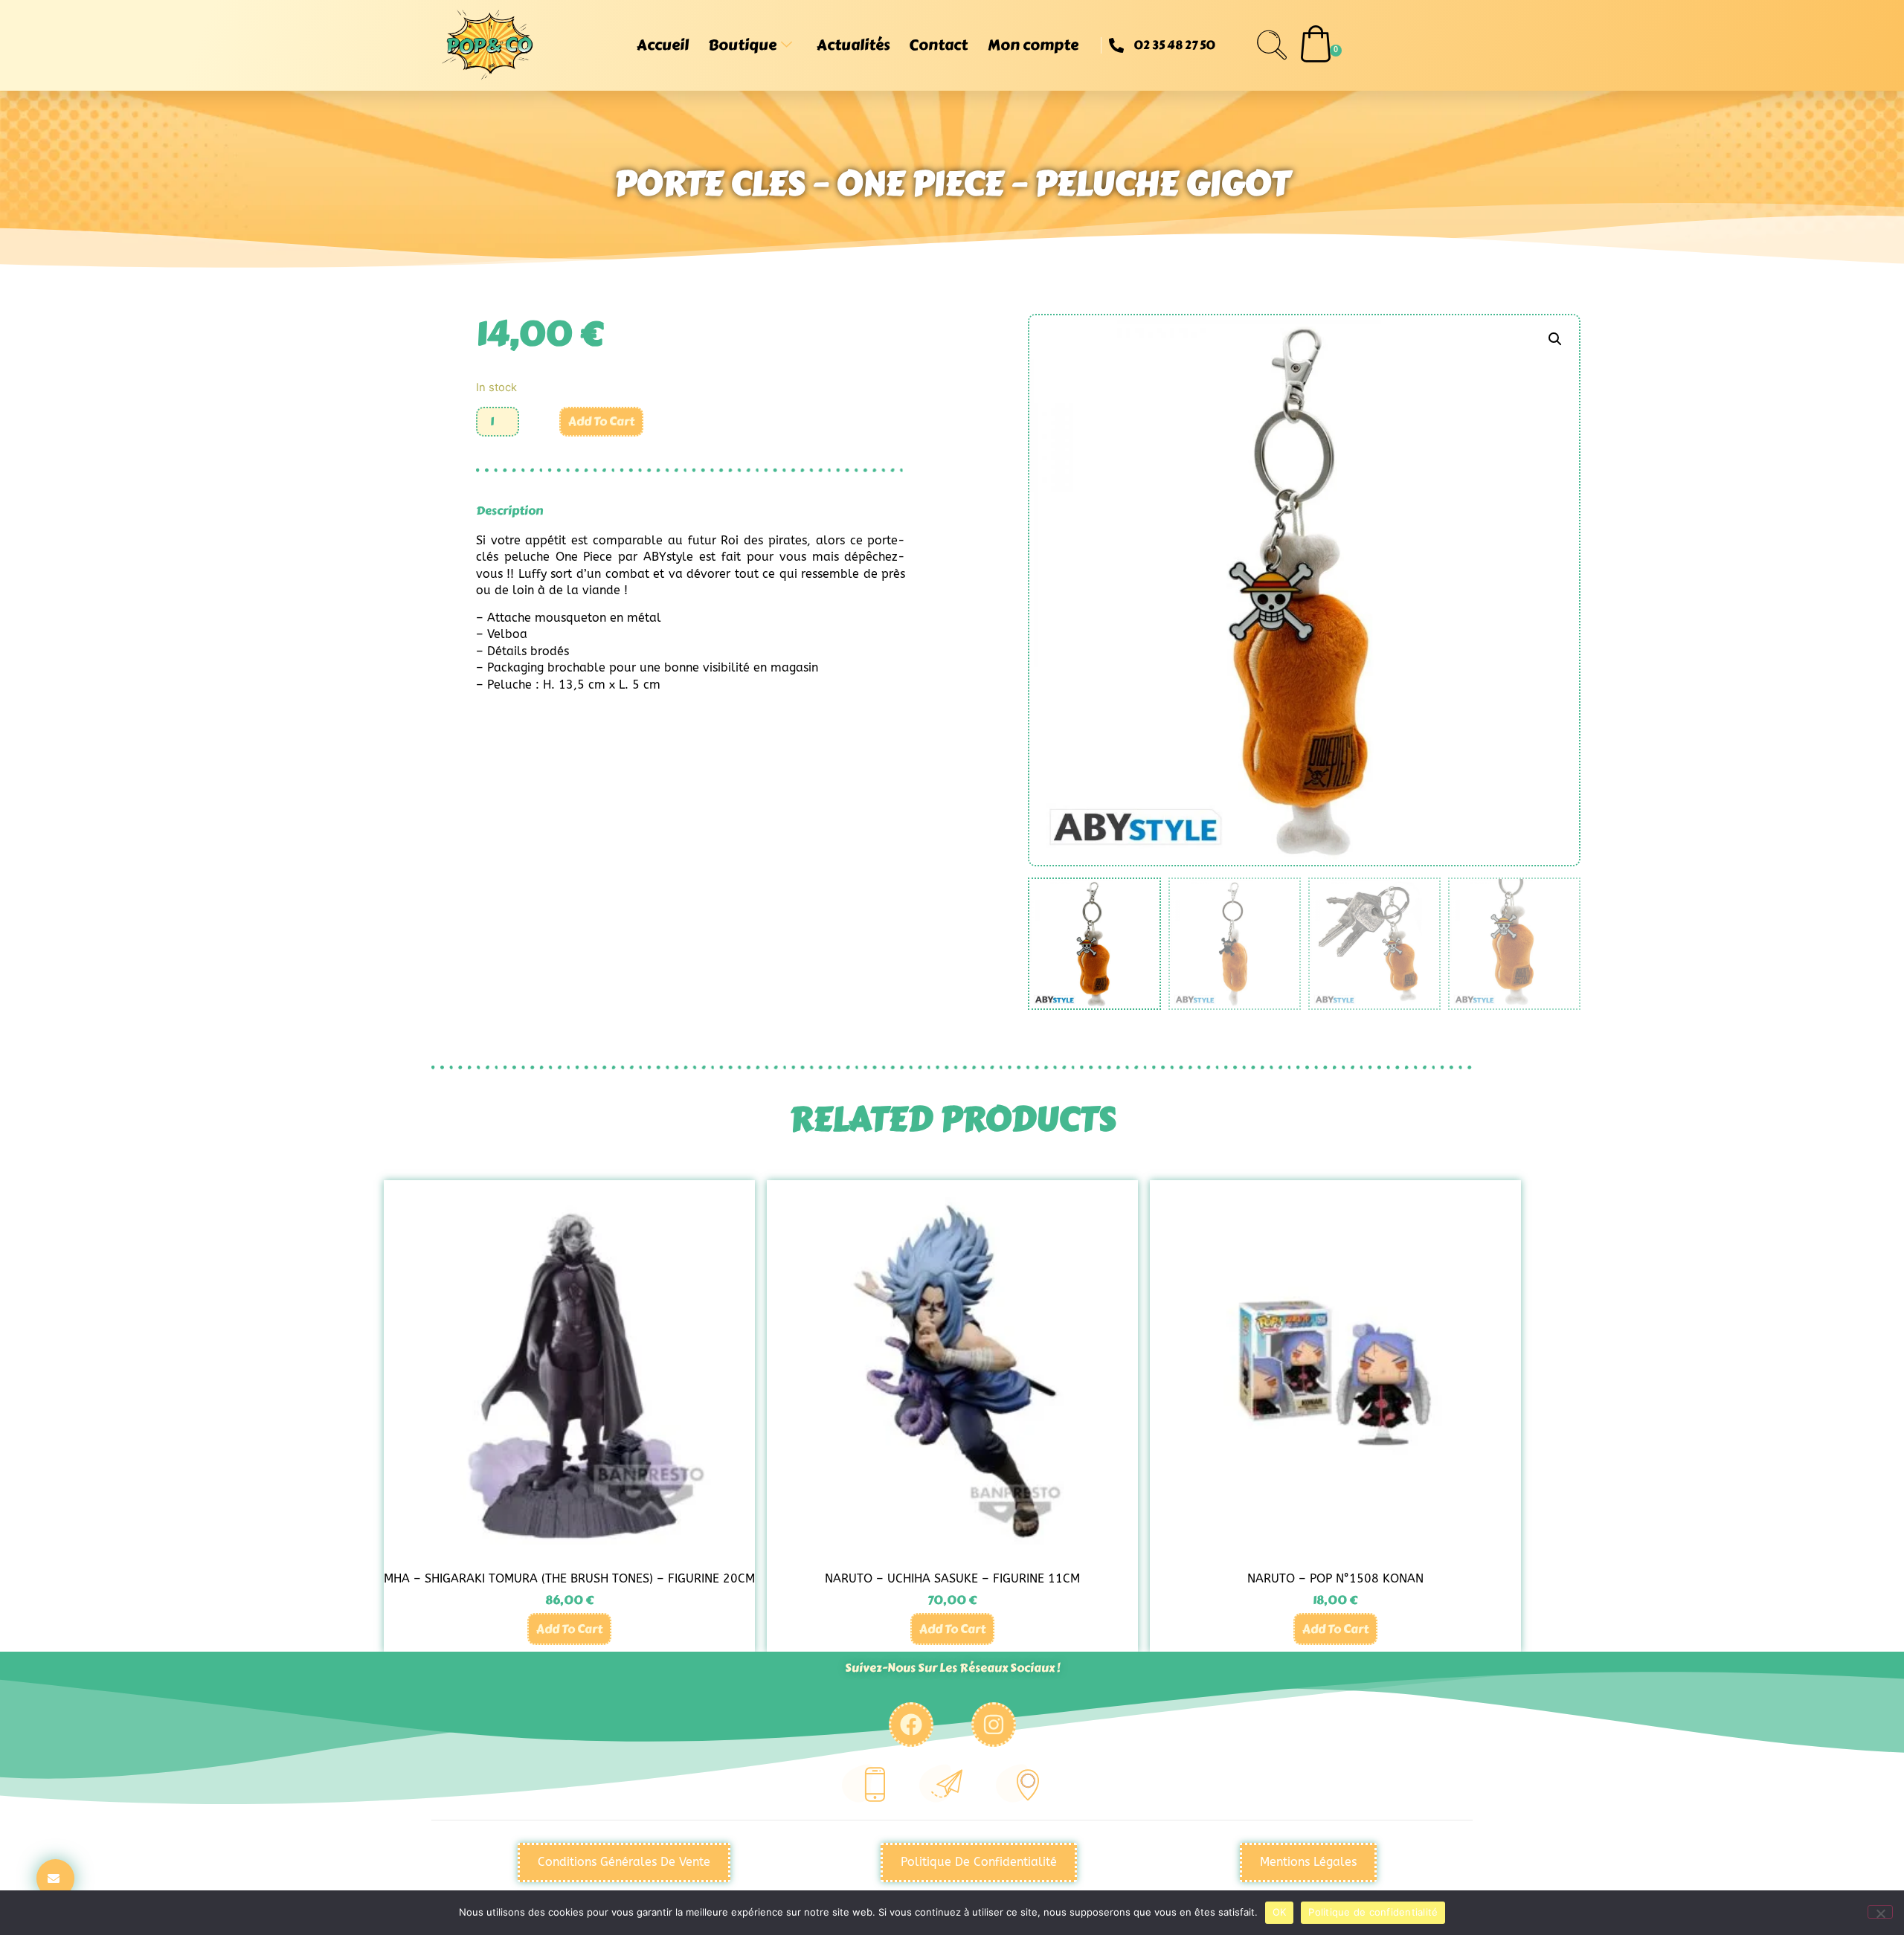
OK (1280, 1912)
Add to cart (601, 421)
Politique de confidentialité (1373, 1912)
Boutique (742, 45)
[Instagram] (994, 1725)
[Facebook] (911, 1725)
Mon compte (1033, 45)
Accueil (663, 45)
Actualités (853, 45)
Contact (938, 45)
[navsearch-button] (1272, 45)
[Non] (1880, 1912)
